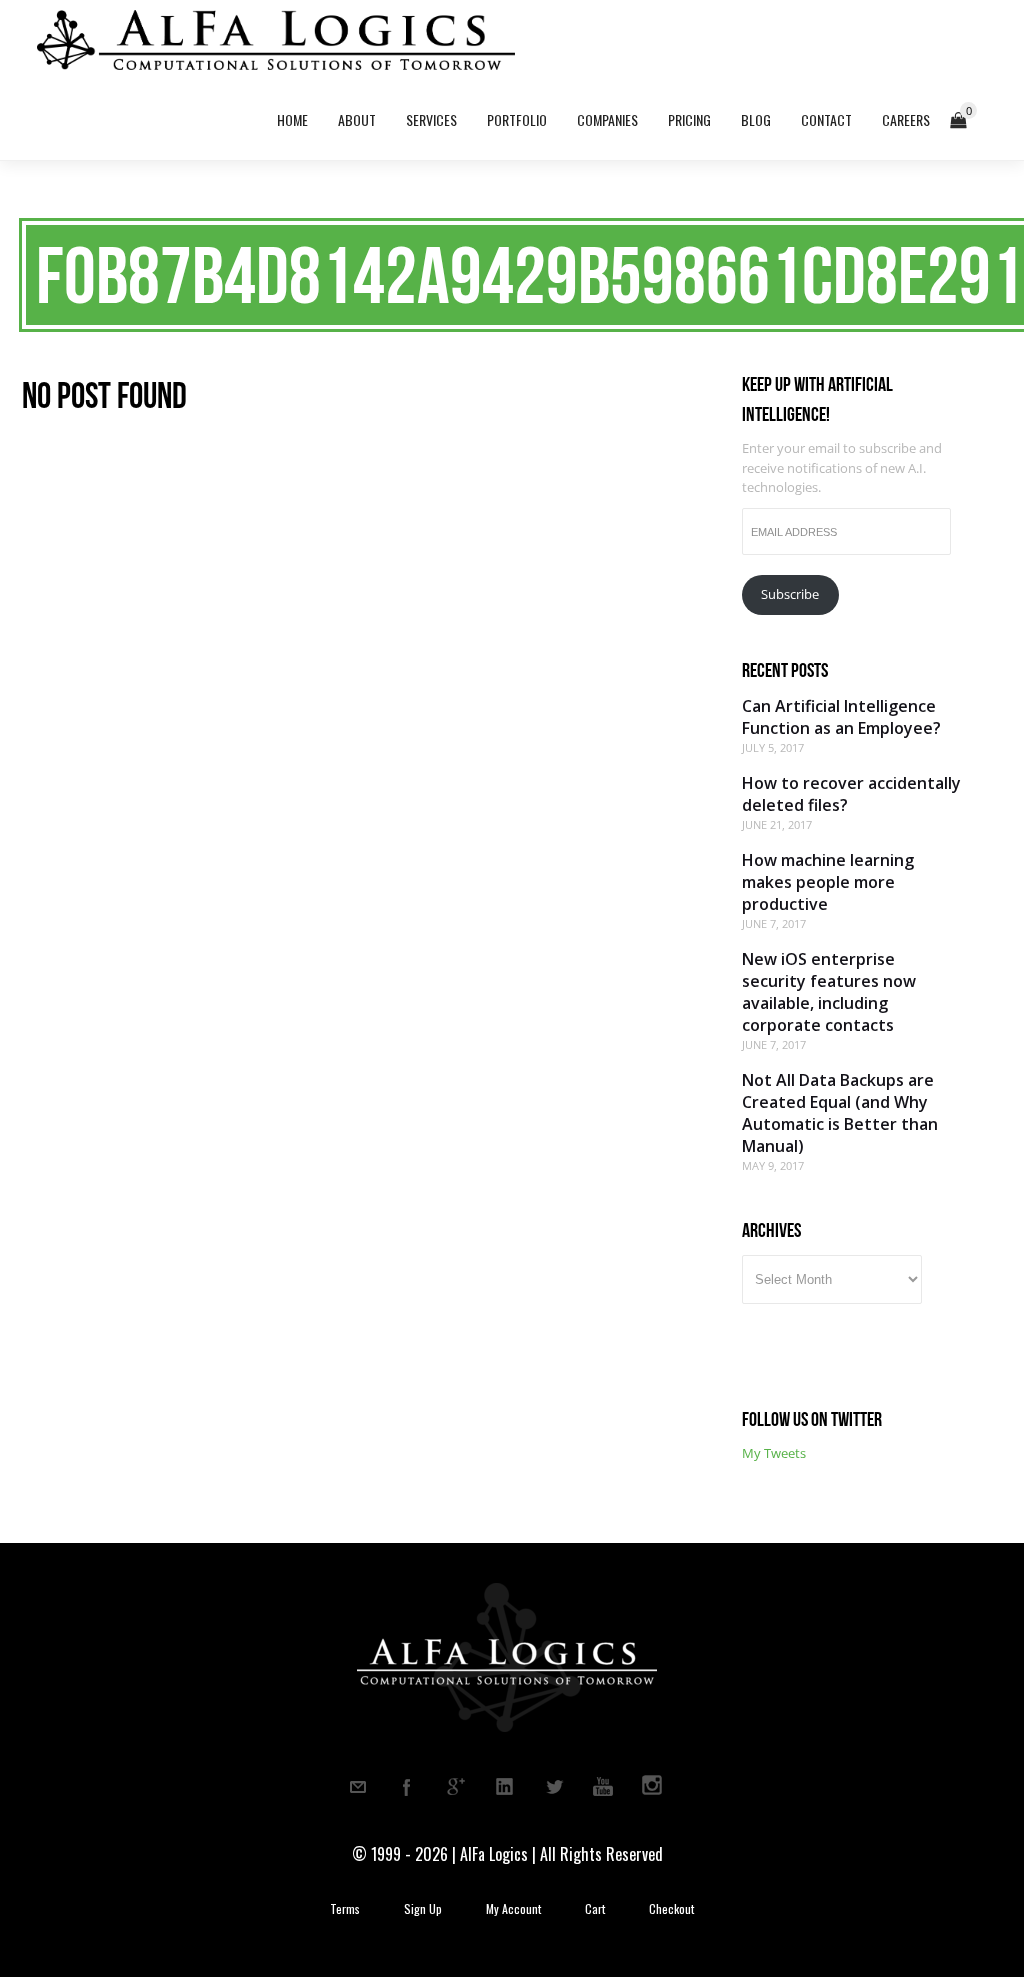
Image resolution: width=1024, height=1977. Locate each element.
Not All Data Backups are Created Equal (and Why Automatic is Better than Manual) (840, 1113)
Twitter (554, 1787)
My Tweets (774, 1453)
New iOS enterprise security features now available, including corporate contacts (829, 992)
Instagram (652, 1787)
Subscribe (790, 594)
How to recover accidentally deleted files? (851, 794)
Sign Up (423, 1909)
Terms (345, 1909)
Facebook (407, 1787)
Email (358, 1787)
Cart (595, 1909)
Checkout (671, 1909)
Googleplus (456, 1787)
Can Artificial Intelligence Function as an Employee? (841, 717)
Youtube (603, 1787)
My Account (513, 1909)
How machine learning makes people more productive (828, 882)
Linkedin (505, 1787)
